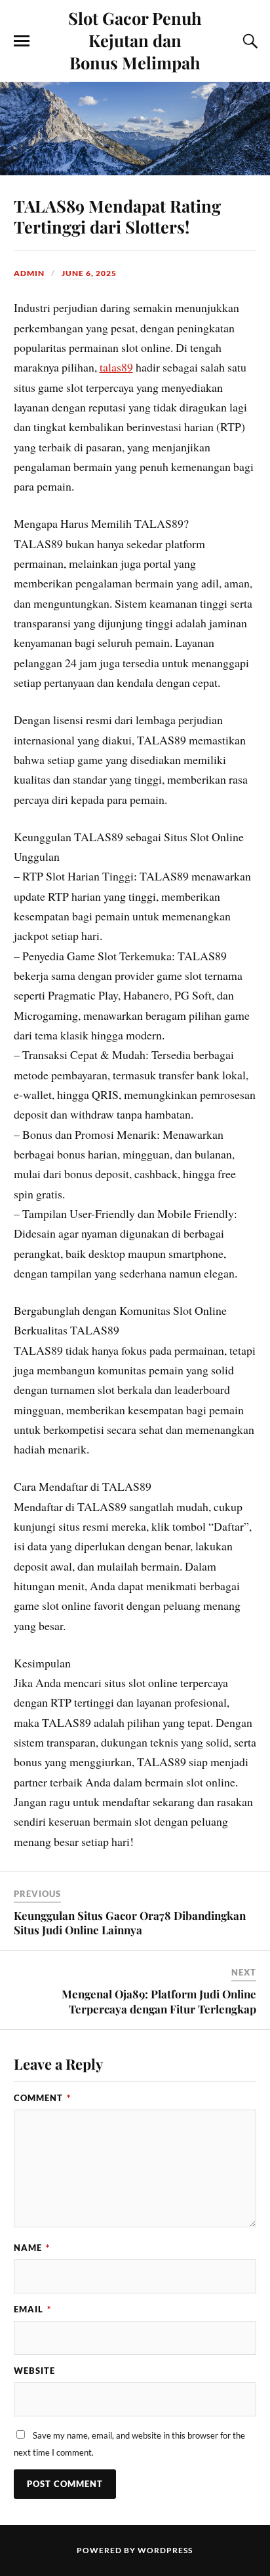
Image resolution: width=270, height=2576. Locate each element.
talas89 (116, 367)
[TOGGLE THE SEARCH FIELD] (248, 41)
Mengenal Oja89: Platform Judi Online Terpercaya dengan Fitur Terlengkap (159, 2001)
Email (32, 2309)
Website (34, 2371)
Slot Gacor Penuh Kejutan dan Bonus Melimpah (135, 40)
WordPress (165, 2550)
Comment (42, 2098)
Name (32, 2248)
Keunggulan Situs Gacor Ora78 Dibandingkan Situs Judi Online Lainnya (130, 1923)
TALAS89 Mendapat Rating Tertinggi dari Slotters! (117, 216)
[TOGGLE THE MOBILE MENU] (22, 41)
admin (29, 273)
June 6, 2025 (89, 273)
